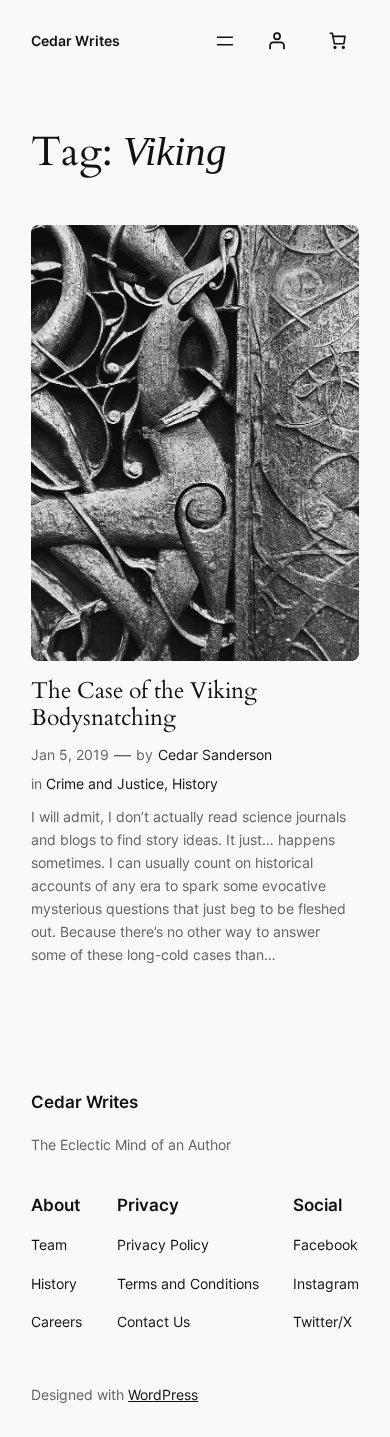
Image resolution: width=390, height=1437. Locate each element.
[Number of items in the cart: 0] (338, 41)
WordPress (163, 1394)
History (195, 783)
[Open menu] (225, 41)
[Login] (277, 41)
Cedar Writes (75, 40)
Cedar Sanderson (215, 754)
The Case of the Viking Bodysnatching (144, 704)
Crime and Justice (105, 783)
